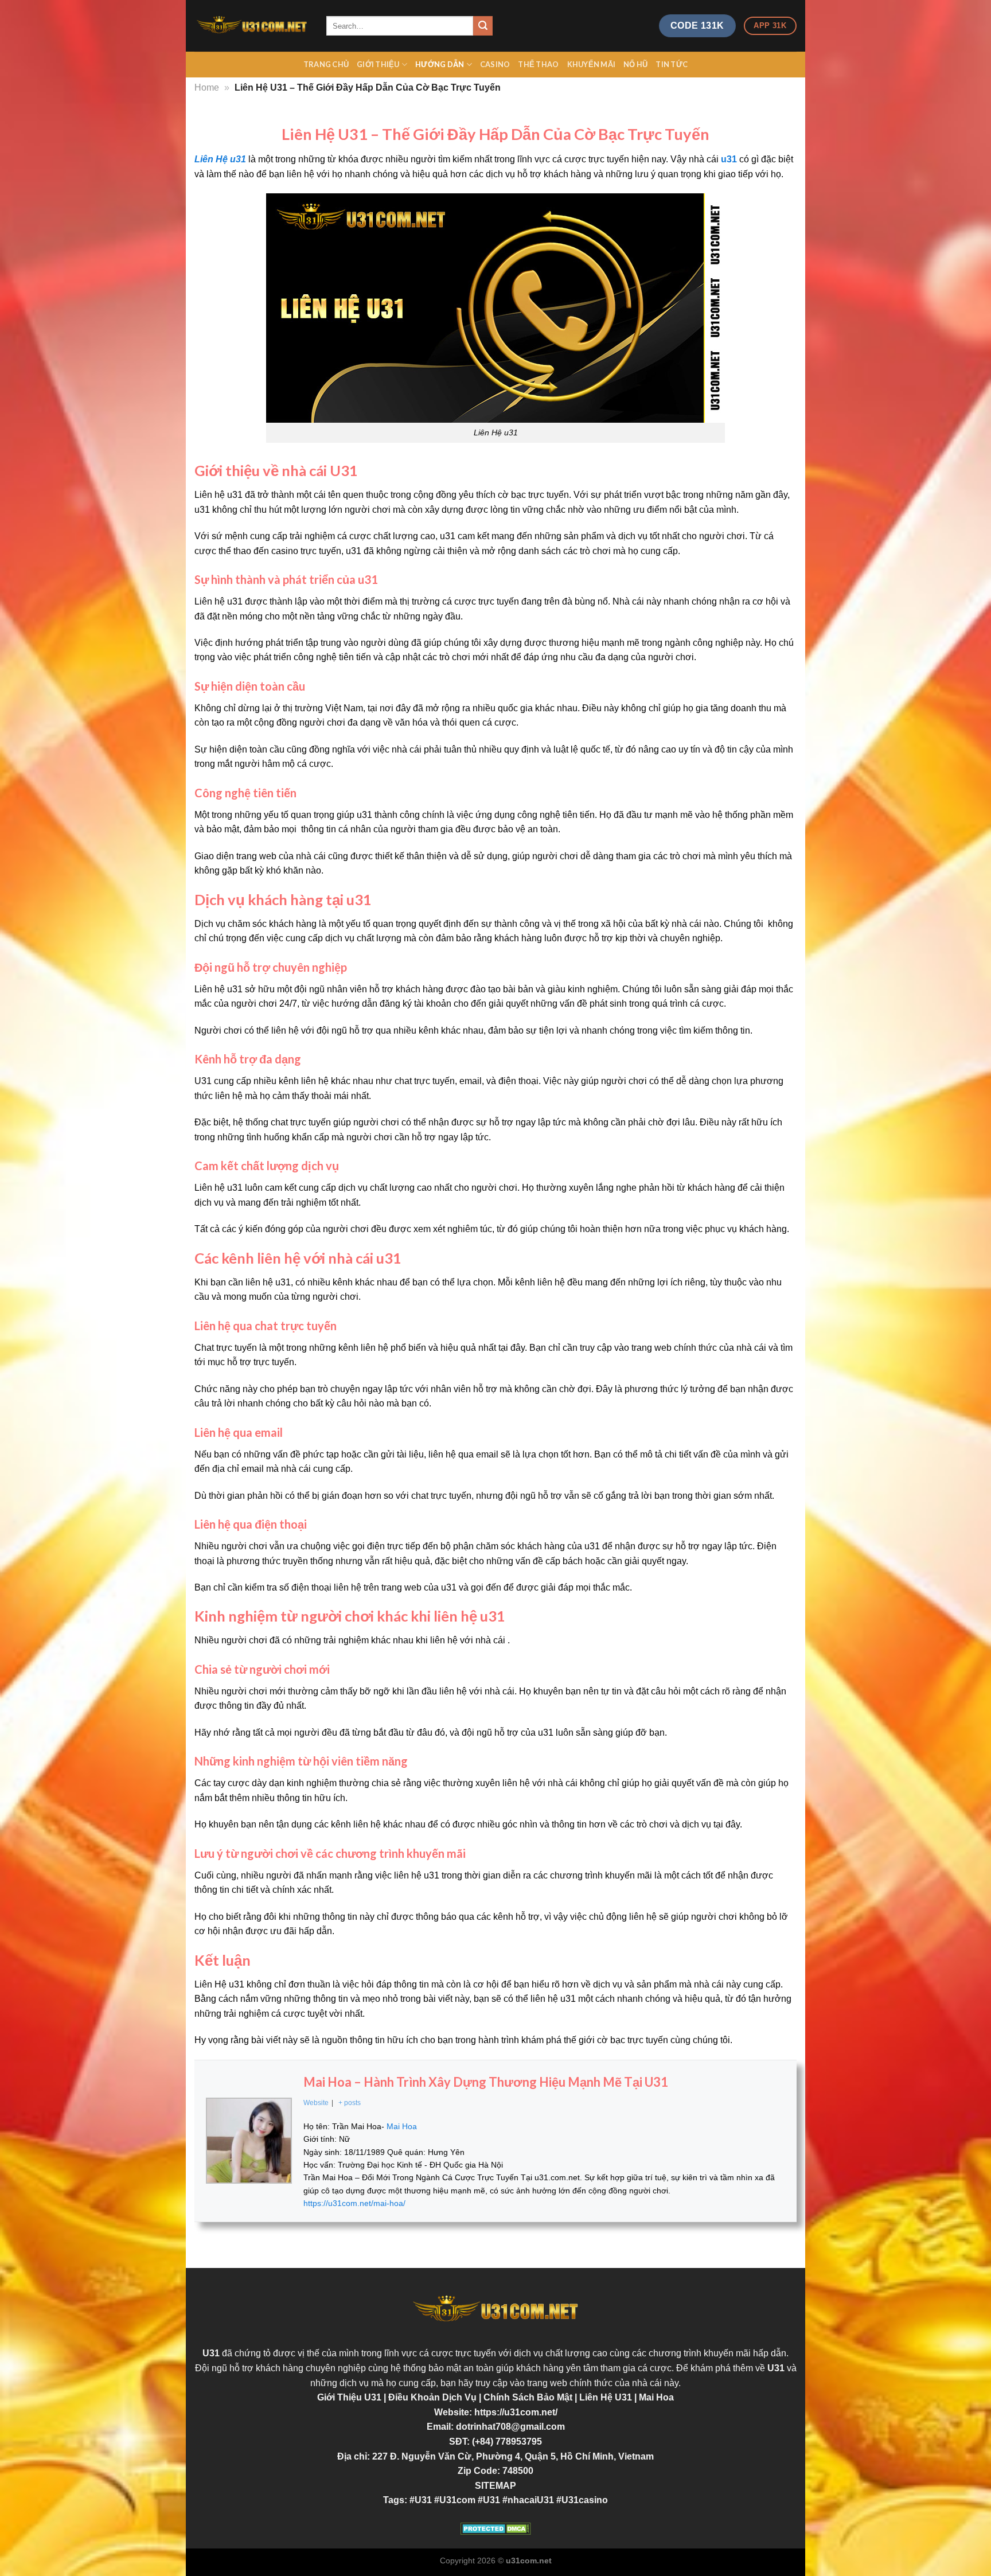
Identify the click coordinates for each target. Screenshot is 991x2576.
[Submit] (483, 26)
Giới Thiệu (378, 64)
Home (207, 87)
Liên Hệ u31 (220, 159)
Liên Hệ (607, 2397)
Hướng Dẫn (440, 64)
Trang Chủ (326, 64)
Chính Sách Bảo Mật (529, 2397)
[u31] (252, 26)
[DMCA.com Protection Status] (495, 2529)
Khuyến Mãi (592, 64)
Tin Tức (672, 64)
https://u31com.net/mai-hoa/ (354, 2203)
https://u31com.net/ (516, 2412)
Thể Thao (538, 64)
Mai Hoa (656, 2397)
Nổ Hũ (635, 64)
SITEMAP (495, 2486)
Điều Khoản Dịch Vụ (434, 2397)
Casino (495, 64)
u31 (729, 159)
